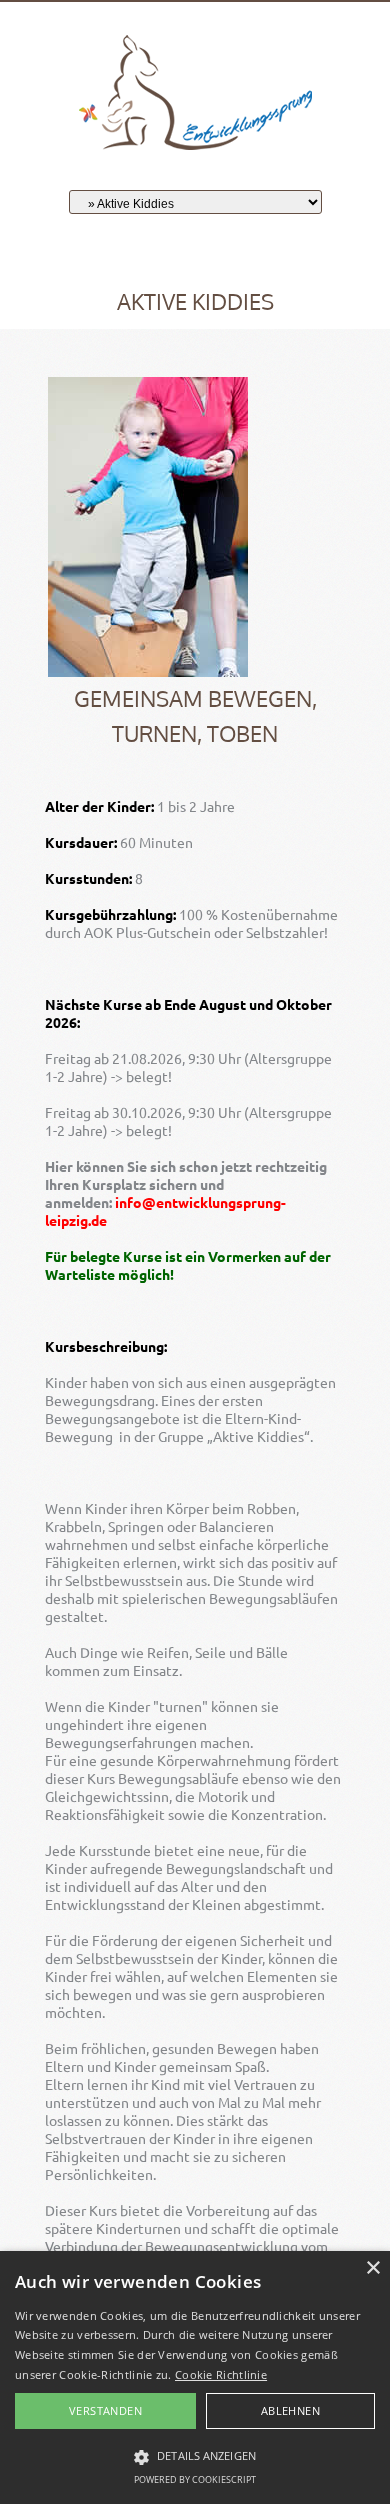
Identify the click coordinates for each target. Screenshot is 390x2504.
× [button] (372, 2268)
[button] (195, 2457)
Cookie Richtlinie (221, 2374)
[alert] (195, 2377)
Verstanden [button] (105, 2410)
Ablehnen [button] (290, 2410)
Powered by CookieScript (195, 2479)
